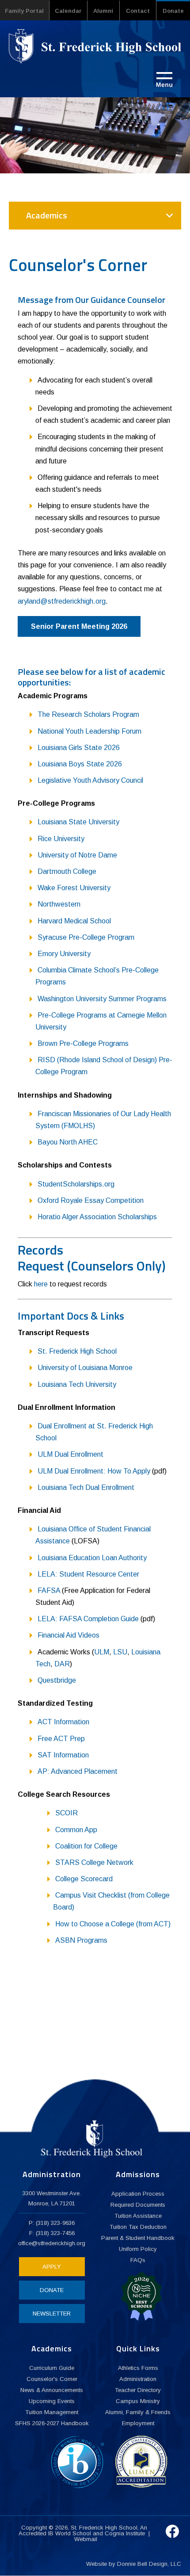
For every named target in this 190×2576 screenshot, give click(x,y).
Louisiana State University (78, 822)
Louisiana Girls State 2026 (79, 748)
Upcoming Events (52, 2401)
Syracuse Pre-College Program (86, 937)
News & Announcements (52, 2390)
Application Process (138, 2194)
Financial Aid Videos (68, 1635)
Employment (138, 2423)
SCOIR (66, 1813)
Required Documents (138, 2205)
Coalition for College (86, 1846)
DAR (62, 1664)
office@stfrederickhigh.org (52, 2243)
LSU (120, 1652)
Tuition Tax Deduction (138, 2227)
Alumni (103, 11)
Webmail (86, 2539)
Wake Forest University (74, 888)
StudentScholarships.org (76, 1184)
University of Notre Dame (77, 855)
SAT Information (63, 1755)
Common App (76, 1830)
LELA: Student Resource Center (88, 1574)
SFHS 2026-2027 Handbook (52, 2423)
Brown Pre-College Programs (83, 1043)
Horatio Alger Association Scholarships (97, 1217)
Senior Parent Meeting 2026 (79, 626)
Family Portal (24, 11)
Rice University (61, 839)
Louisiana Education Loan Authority (92, 1558)
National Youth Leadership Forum (89, 731)
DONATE (52, 2290)
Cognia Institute (125, 2533)
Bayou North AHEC (68, 1142)
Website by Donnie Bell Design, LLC (134, 2564)
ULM (102, 1652)
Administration (138, 2379)
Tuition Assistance (138, 2216)
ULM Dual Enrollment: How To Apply (94, 1471)
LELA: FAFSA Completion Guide (88, 1619)
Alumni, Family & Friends (138, 2412)
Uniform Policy (138, 2249)
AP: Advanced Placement (78, 1771)
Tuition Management (52, 2412)
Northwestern (59, 904)
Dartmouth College (67, 871)
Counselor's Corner (52, 2379)
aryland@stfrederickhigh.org (62, 601)
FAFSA (49, 1590)
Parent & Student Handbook (138, 2238)
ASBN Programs (81, 1940)
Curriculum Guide (52, 2368)
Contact (138, 11)
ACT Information (63, 1722)
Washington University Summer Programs (102, 999)
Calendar (68, 11)
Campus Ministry (138, 2401)
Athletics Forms (138, 2368)
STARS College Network (94, 1862)
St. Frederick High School (77, 1351)
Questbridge (57, 1680)
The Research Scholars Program (88, 714)
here (41, 1284)
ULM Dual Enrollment (70, 1454)
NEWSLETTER (52, 2314)
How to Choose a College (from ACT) (113, 1924)
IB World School (70, 2533)
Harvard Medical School (74, 921)
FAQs (138, 2260)
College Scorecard (84, 1879)
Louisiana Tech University (77, 1384)
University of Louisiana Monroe (85, 1368)
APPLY (52, 2267)
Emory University (64, 954)
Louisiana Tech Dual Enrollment (86, 1487)
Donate (173, 11)
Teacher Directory (138, 2390)
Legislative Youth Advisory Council (90, 780)
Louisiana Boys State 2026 (80, 764)
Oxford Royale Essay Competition (91, 1200)
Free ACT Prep (61, 1739)
